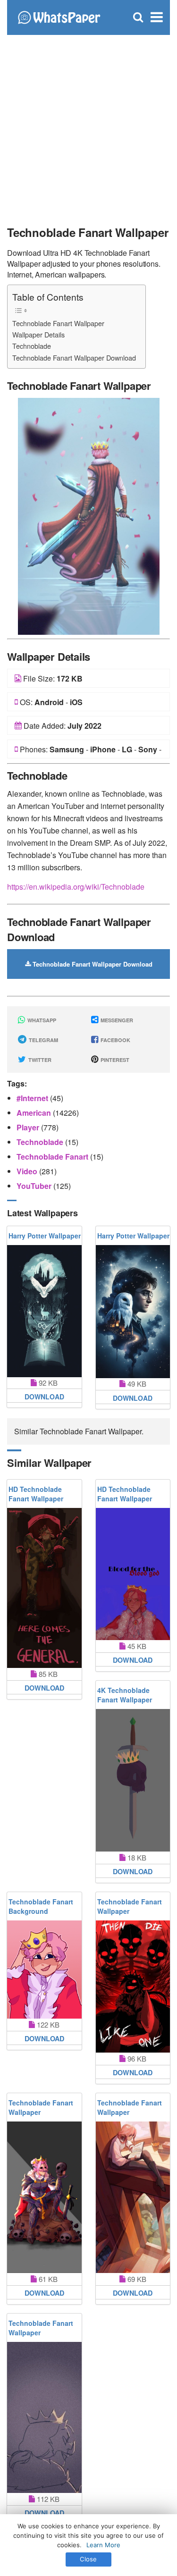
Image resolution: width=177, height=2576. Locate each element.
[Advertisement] (88, 126)
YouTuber (35, 1186)
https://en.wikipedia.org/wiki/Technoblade (76, 887)
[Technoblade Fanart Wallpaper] (89, 515)
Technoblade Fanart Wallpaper (58, 323)
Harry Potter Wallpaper (45, 1236)
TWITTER (39, 1060)
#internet (33, 1098)
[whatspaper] (59, 16)
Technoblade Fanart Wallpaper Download (74, 358)
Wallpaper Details (38, 334)
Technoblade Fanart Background (41, 1906)
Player (29, 1127)
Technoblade (32, 346)
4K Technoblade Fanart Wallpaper (125, 1695)
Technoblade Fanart (53, 1157)
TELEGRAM (43, 1040)
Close (88, 2559)
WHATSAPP (41, 1020)
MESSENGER (116, 1020)
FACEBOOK (115, 1040)
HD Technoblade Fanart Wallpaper (36, 1494)
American (35, 1113)
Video (28, 1171)
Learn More (103, 2545)
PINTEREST (114, 1060)
